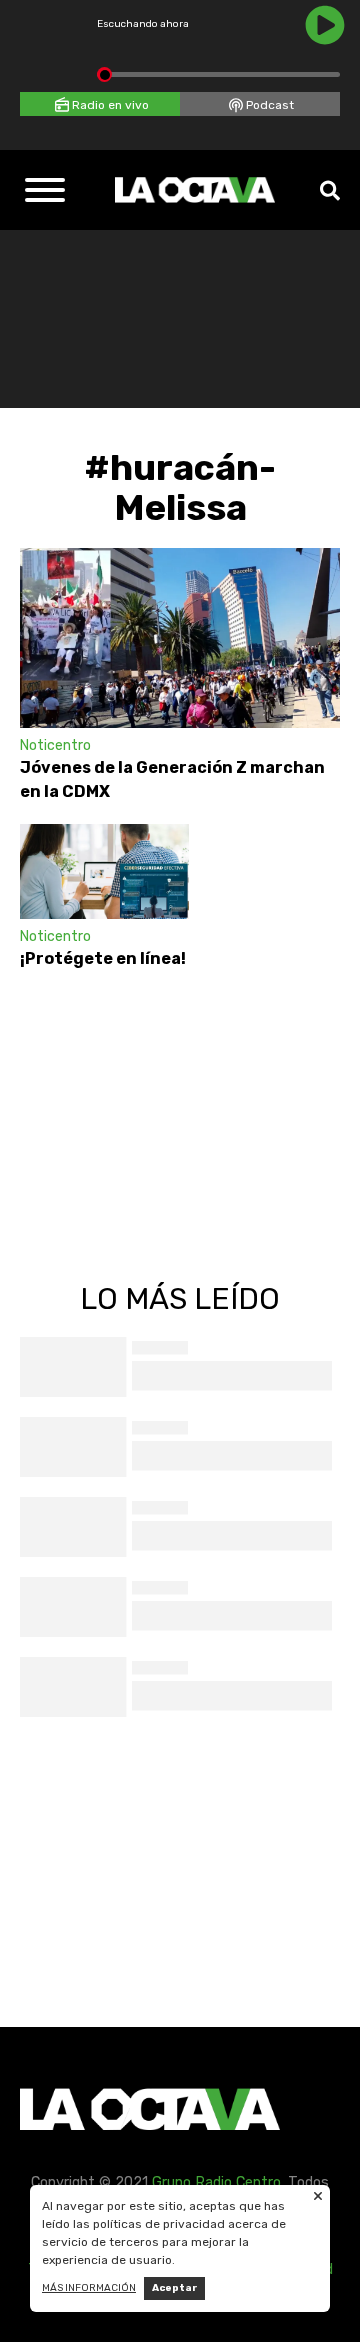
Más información (89, 2288)
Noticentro (55, 745)
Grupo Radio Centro (216, 2182)
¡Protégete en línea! (104, 958)
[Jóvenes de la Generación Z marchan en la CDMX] (180, 638)
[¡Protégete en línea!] (104, 871)
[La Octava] (195, 190)
